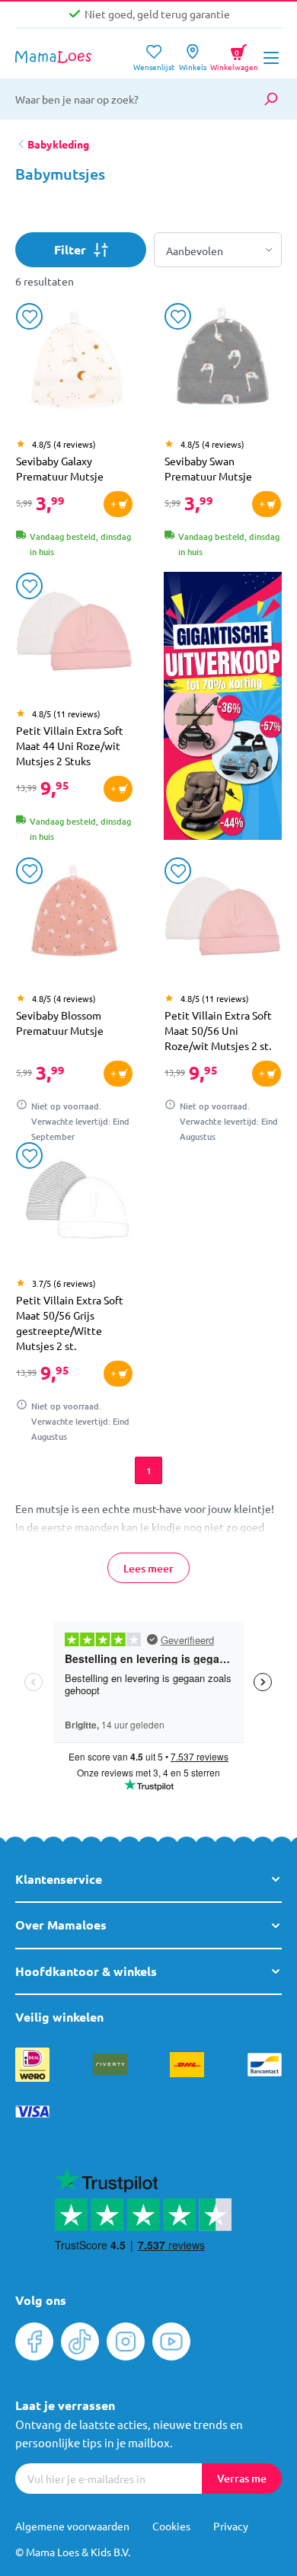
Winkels (193, 62)
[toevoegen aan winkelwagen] (118, 504)
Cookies (171, 2526)
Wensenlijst (154, 62)
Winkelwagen (234, 55)
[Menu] (271, 58)
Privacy (231, 2526)
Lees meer (148, 1568)
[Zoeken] (270, 99)
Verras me (242, 2478)
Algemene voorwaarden (72, 2526)
